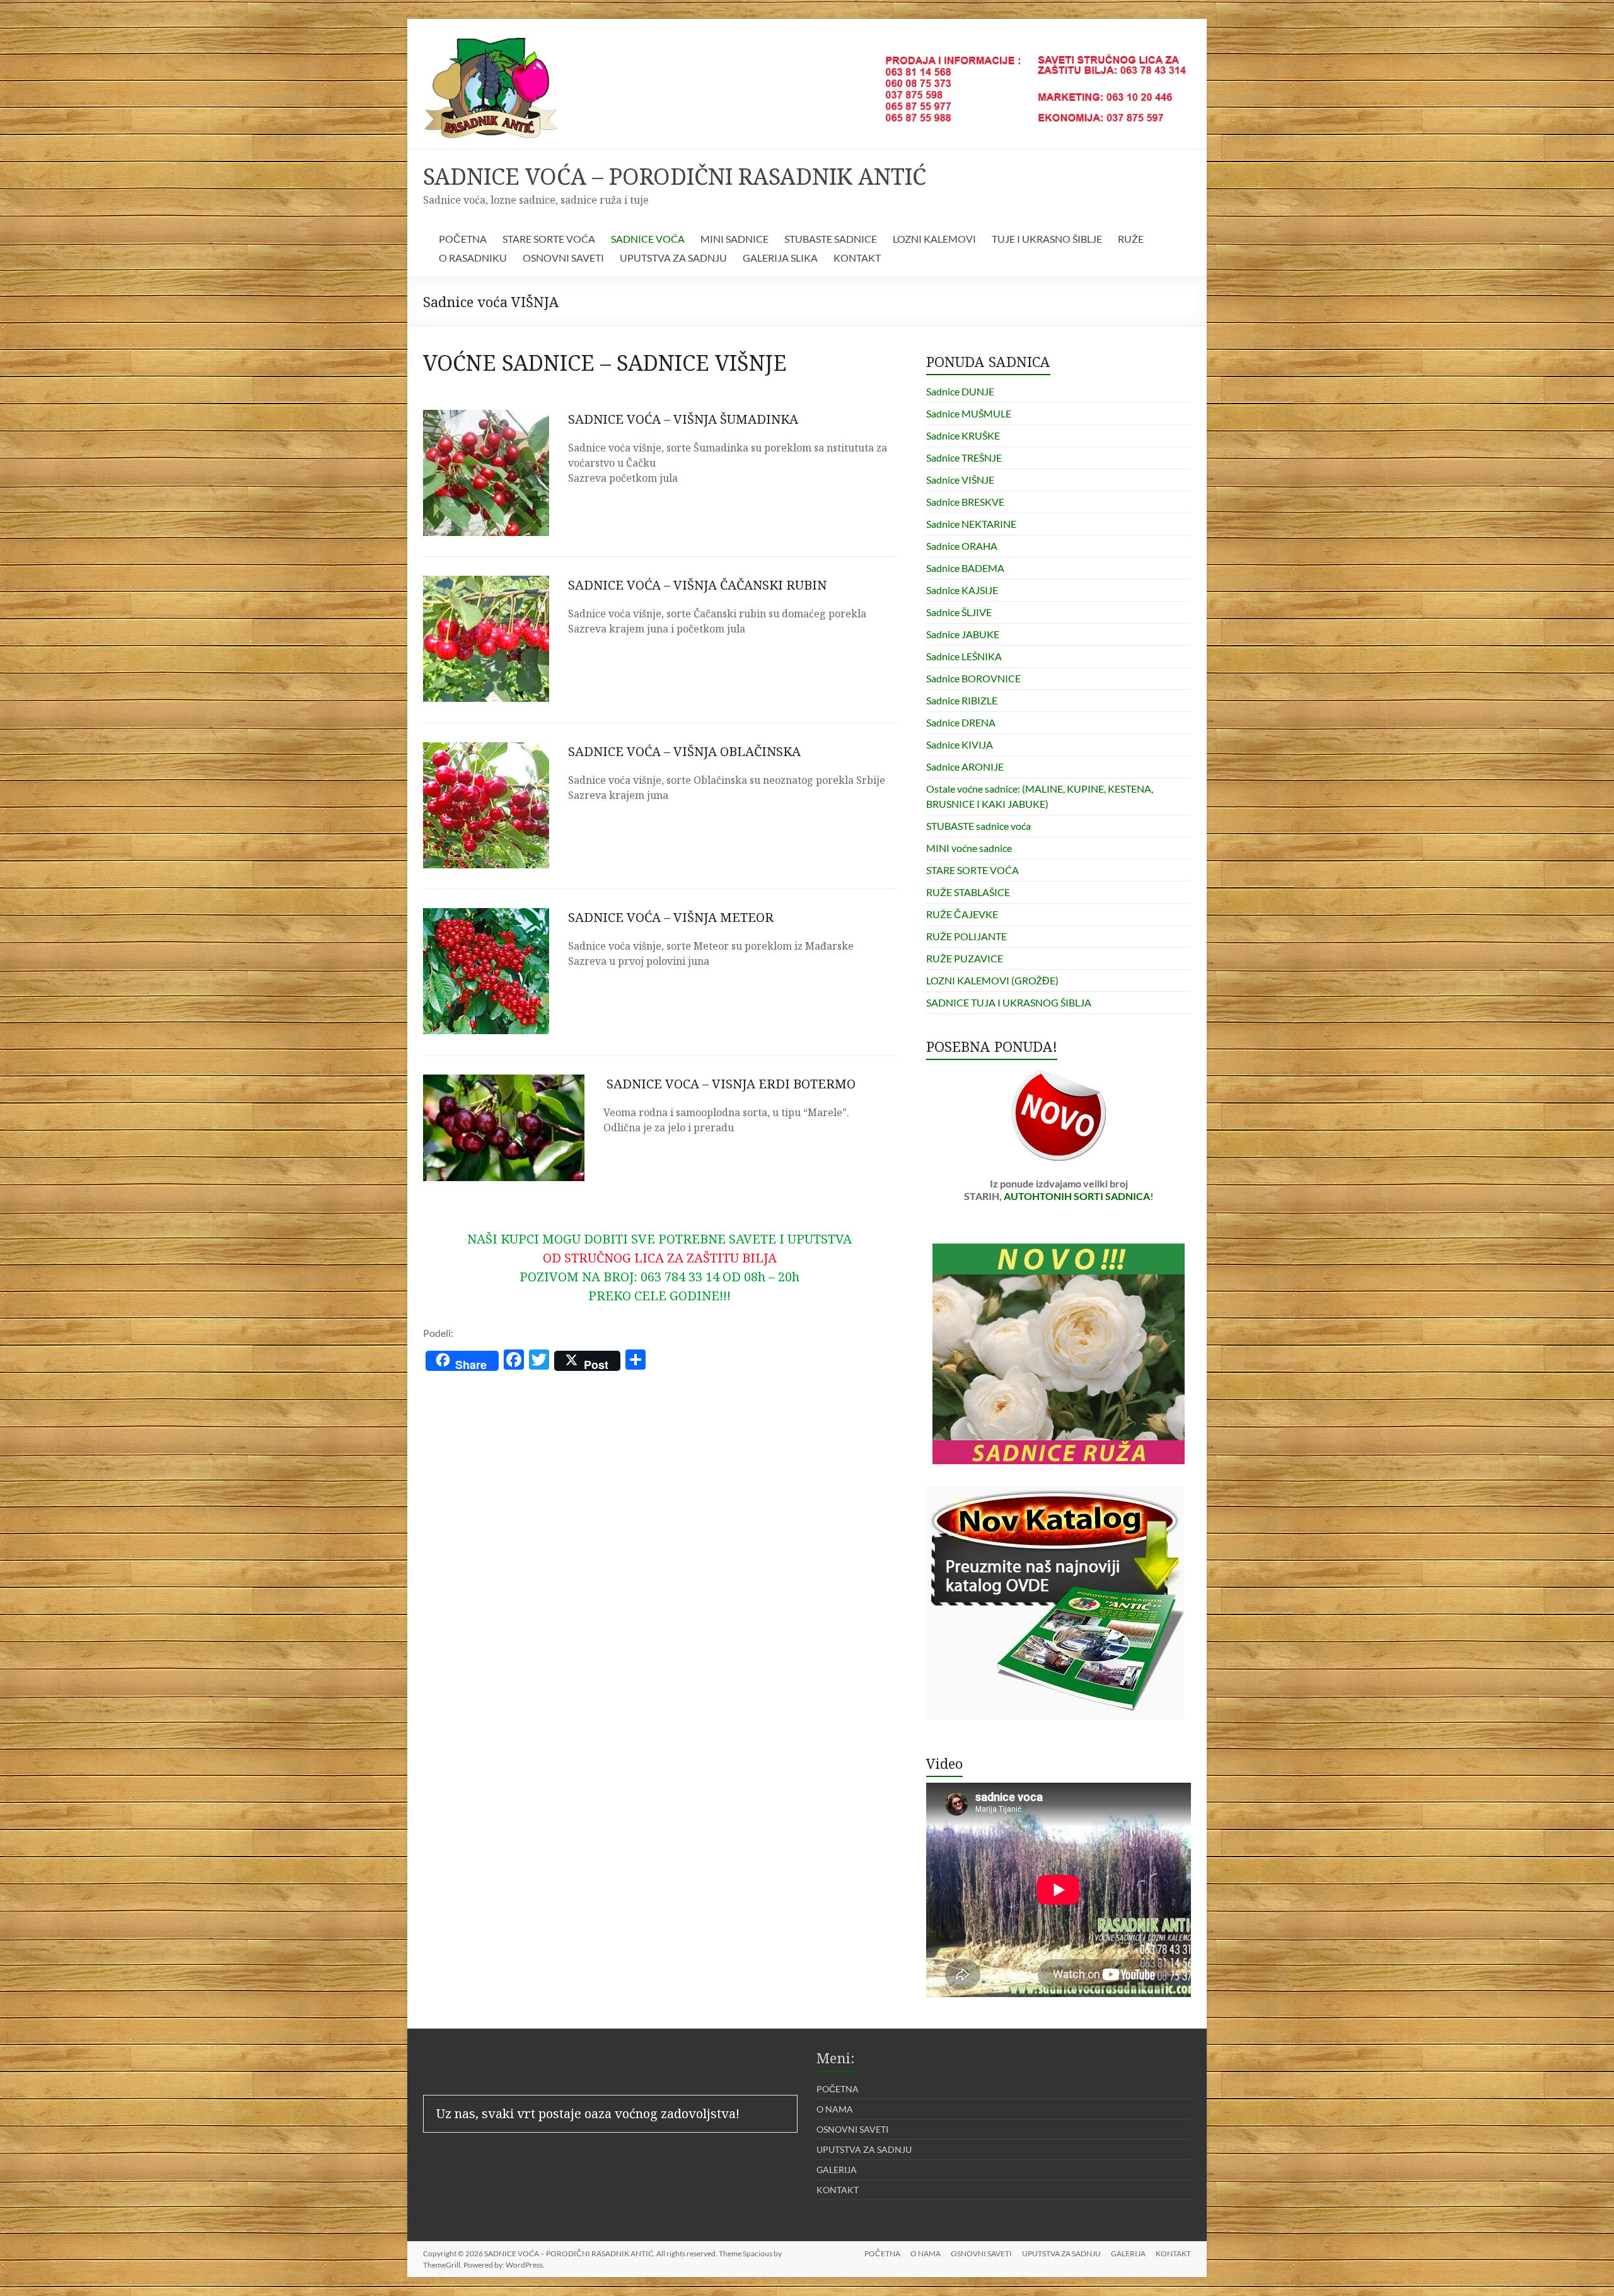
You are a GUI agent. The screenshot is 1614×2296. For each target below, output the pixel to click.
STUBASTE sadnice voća (978, 826)
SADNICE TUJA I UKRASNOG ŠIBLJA (1009, 1002)
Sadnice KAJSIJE (962, 590)
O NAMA (835, 2109)
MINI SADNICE (734, 239)
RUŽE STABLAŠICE (968, 892)
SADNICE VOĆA (648, 239)
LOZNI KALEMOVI (934, 239)
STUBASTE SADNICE (831, 239)
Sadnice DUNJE (960, 391)
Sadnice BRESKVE (965, 502)
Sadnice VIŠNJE (960, 480)
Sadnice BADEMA (965, 568)
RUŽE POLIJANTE (967, 936)
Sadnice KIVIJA (960, 744)
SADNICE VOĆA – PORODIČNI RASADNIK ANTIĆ (675, 176)
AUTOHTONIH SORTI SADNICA (1077, 1196)
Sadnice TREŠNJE (964, 457)
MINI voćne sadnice (969, 848)
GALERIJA (837, 2170)
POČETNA (463, 239)
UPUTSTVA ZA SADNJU (673, 258)
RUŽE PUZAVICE (965, 958)
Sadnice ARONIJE (965, 766)
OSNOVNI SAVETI (563, 258)
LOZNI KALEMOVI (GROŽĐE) (992, 980)
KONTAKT (857, 258)
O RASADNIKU (473, 258)
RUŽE (1131, 239)
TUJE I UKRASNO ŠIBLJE (1047, 239)
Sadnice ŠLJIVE (959, 612)
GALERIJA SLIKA (780, 258)
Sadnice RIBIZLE (962, 700)
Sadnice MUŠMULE (969, 413)
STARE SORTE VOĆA (549, 239)
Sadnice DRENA (961, 722)
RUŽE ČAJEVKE (962, 914)
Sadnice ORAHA (962, 546)
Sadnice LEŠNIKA (964, 656)
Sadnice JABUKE (963, 634)
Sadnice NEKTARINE (971, 524)
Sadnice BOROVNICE (973, 678)
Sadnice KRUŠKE (963, 435)
